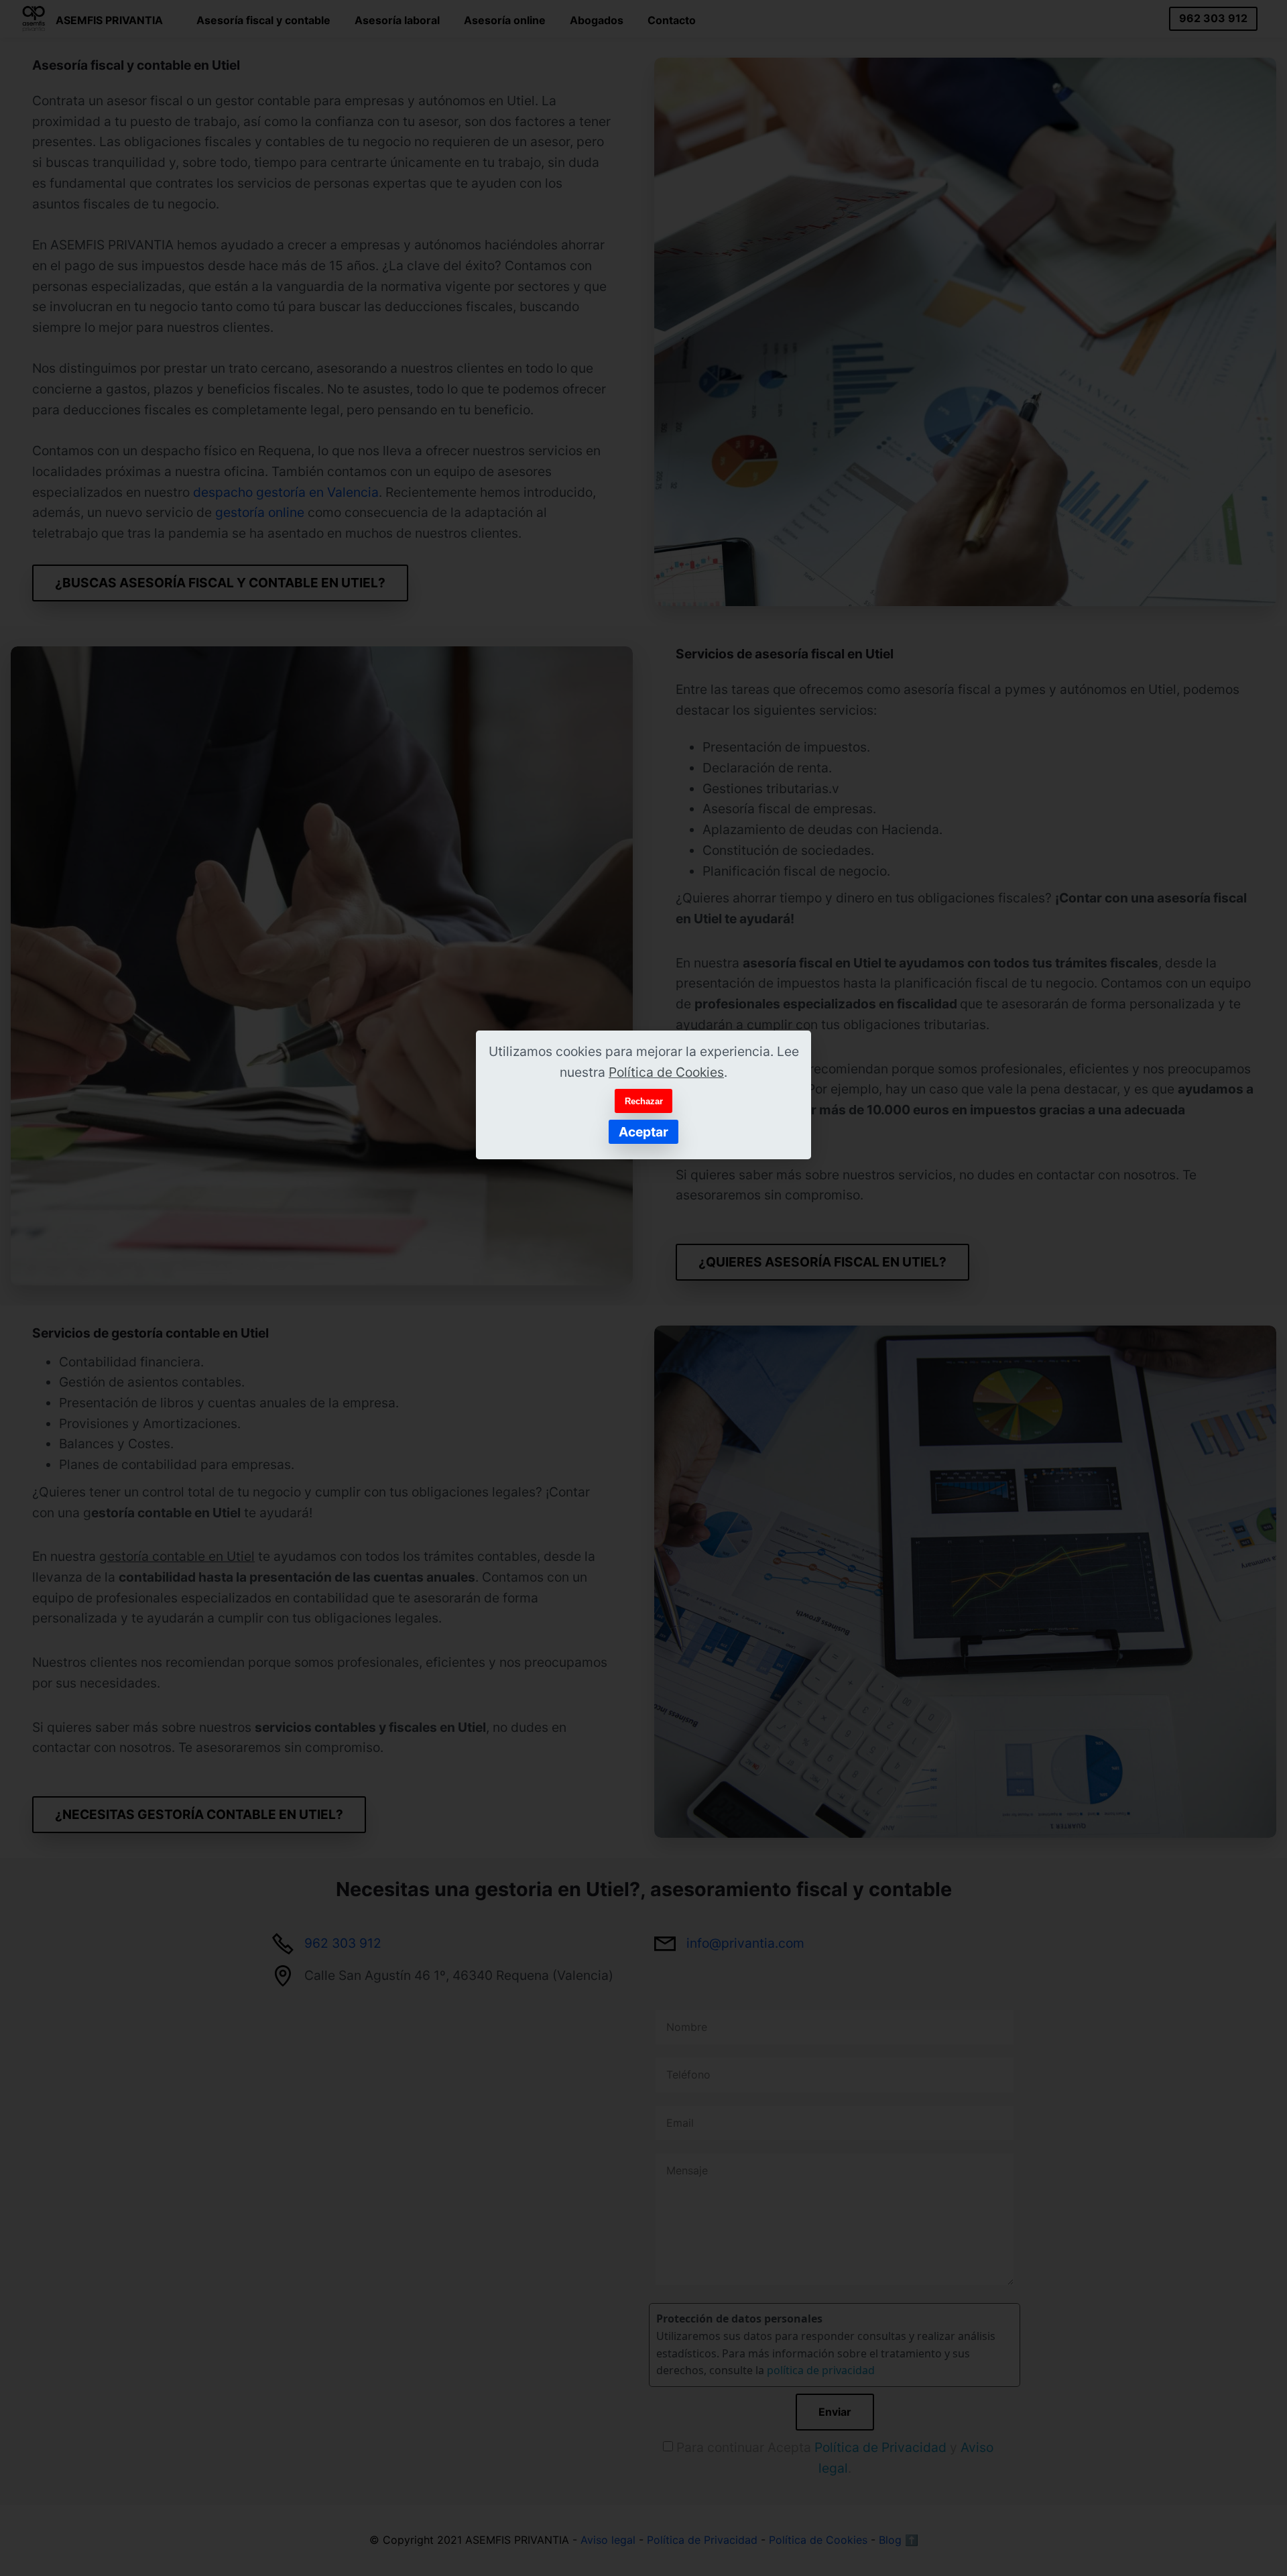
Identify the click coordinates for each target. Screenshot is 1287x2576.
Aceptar (643, 1132)
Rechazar (644, 1101)
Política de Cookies (666, 1072)
